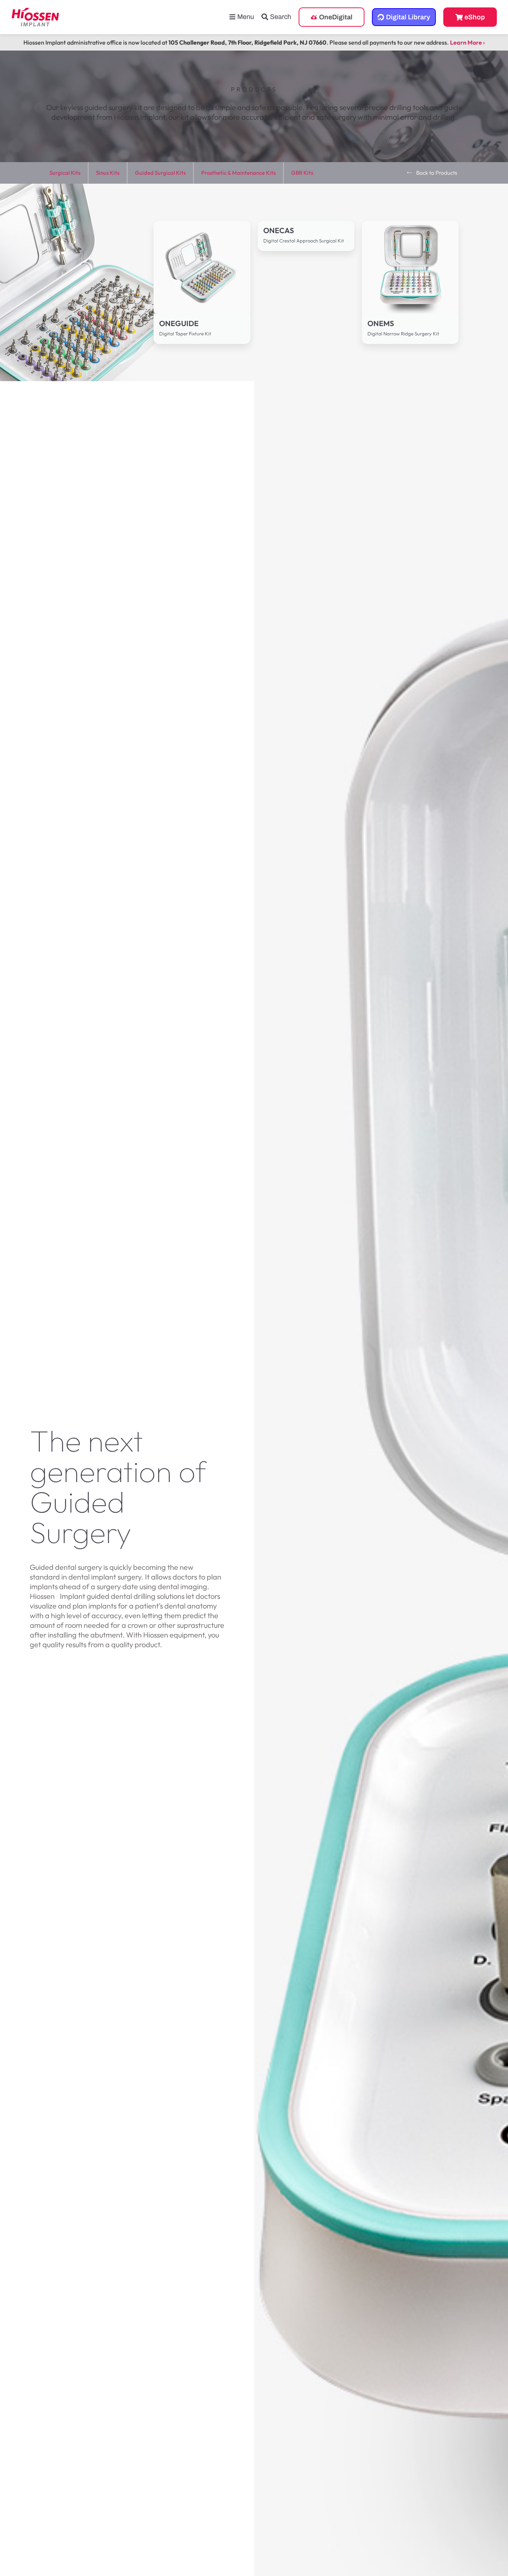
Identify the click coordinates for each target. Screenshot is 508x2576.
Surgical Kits (65, 173)
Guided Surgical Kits (160, 173)
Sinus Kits (108, 173)
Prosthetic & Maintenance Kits (238, 173)
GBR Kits (302, 173)
